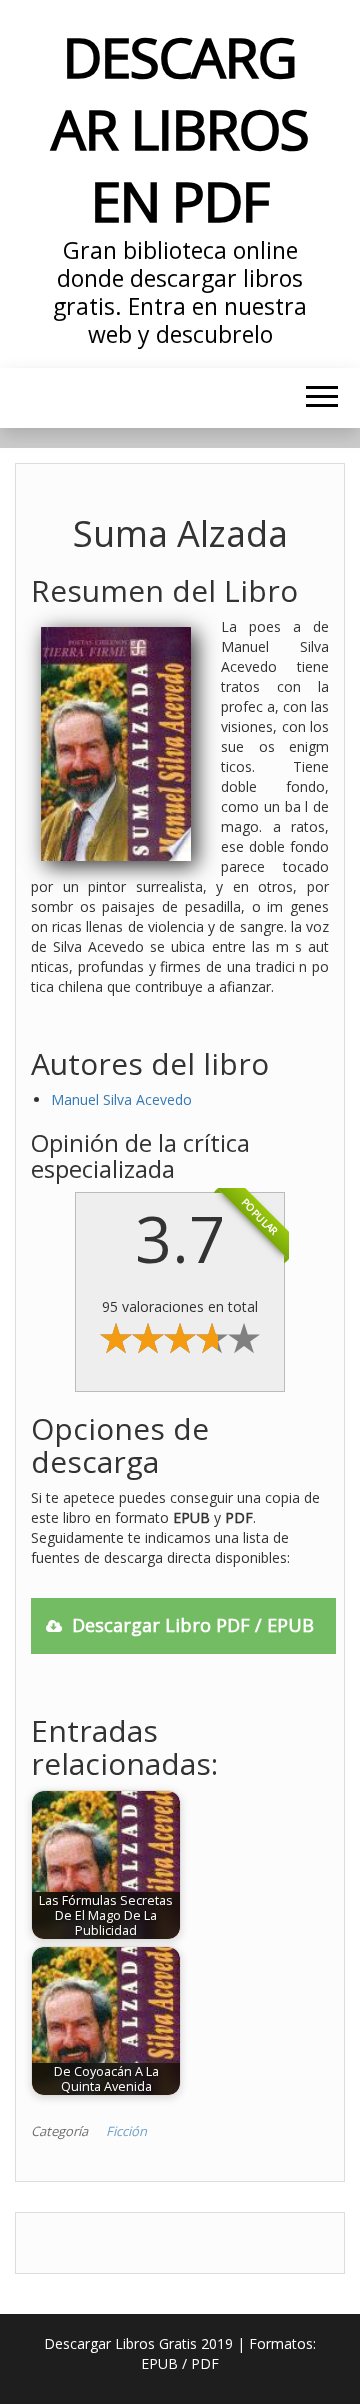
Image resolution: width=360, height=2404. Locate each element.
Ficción (126, 2131)
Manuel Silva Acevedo (121, 1099)
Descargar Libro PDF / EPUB (193, 1625)
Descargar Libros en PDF (179, 128)
